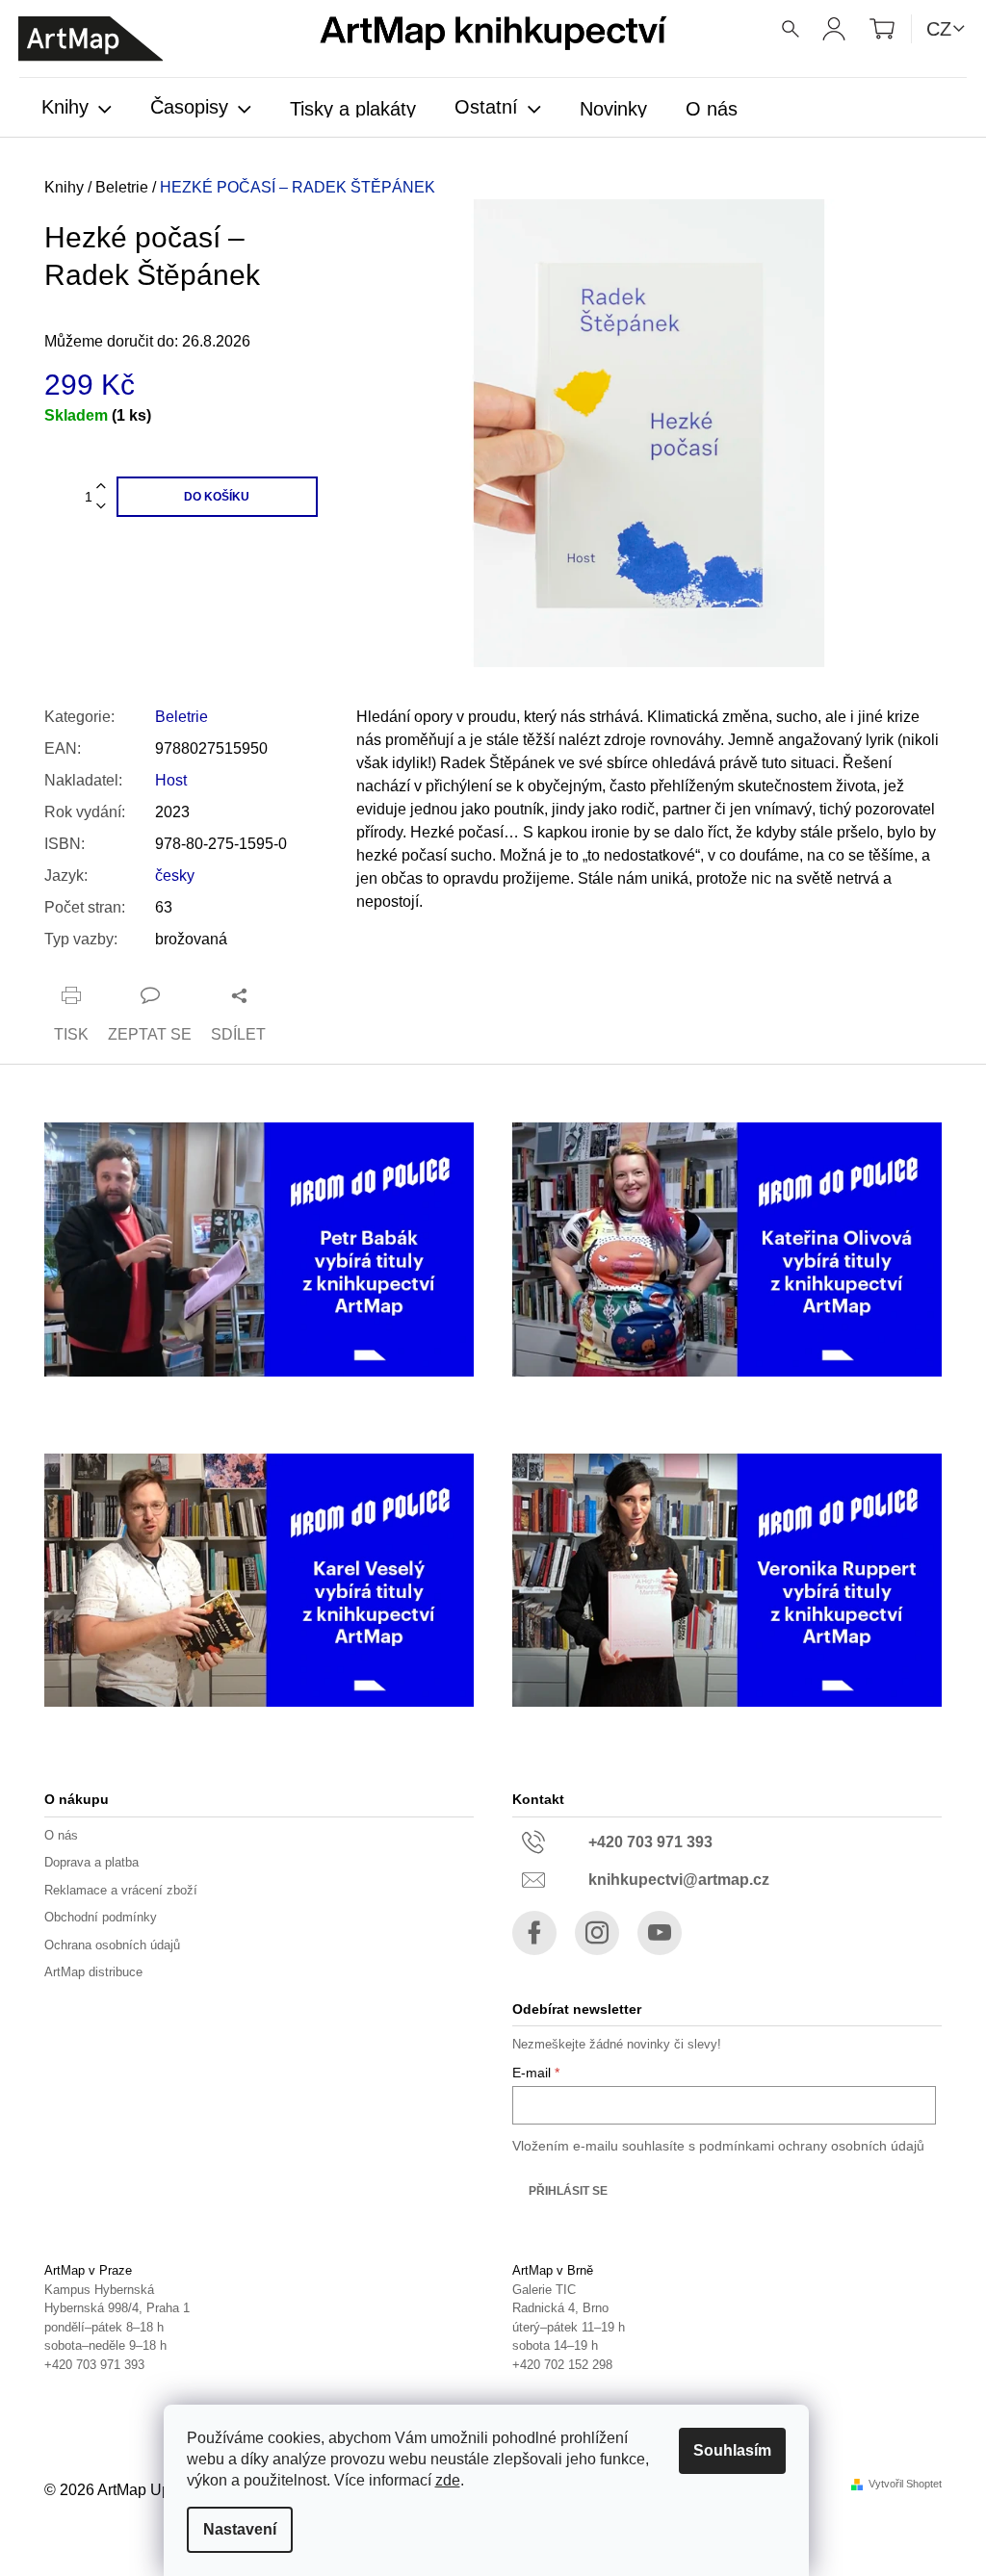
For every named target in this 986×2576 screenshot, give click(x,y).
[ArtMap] (91, 39)
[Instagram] (597, 1933)
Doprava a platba (91, 1862)
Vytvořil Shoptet (905, 2484)
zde (448, 2480)
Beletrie (182, 717)
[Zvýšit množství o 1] (101, 487)
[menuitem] (77, 109)
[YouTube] (660, 1933)
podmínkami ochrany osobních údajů (812, 2146)
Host (171, 780)
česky (175, 876)
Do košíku (217, 497)
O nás (61, 1835)
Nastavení (240, 2529)
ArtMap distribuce (93, 1972)
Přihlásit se (568, 2191)
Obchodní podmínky (101, 1917)
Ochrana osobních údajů (112, 1945)
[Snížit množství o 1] (101, 507)
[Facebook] (534, 1933)
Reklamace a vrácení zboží (121, 1890)
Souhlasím (732, 2450)
